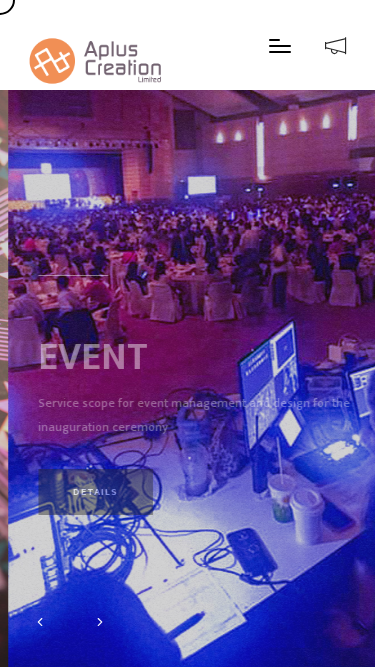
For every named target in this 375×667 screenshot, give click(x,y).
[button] (40, 623)
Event (85, 318)
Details (87, 453)
